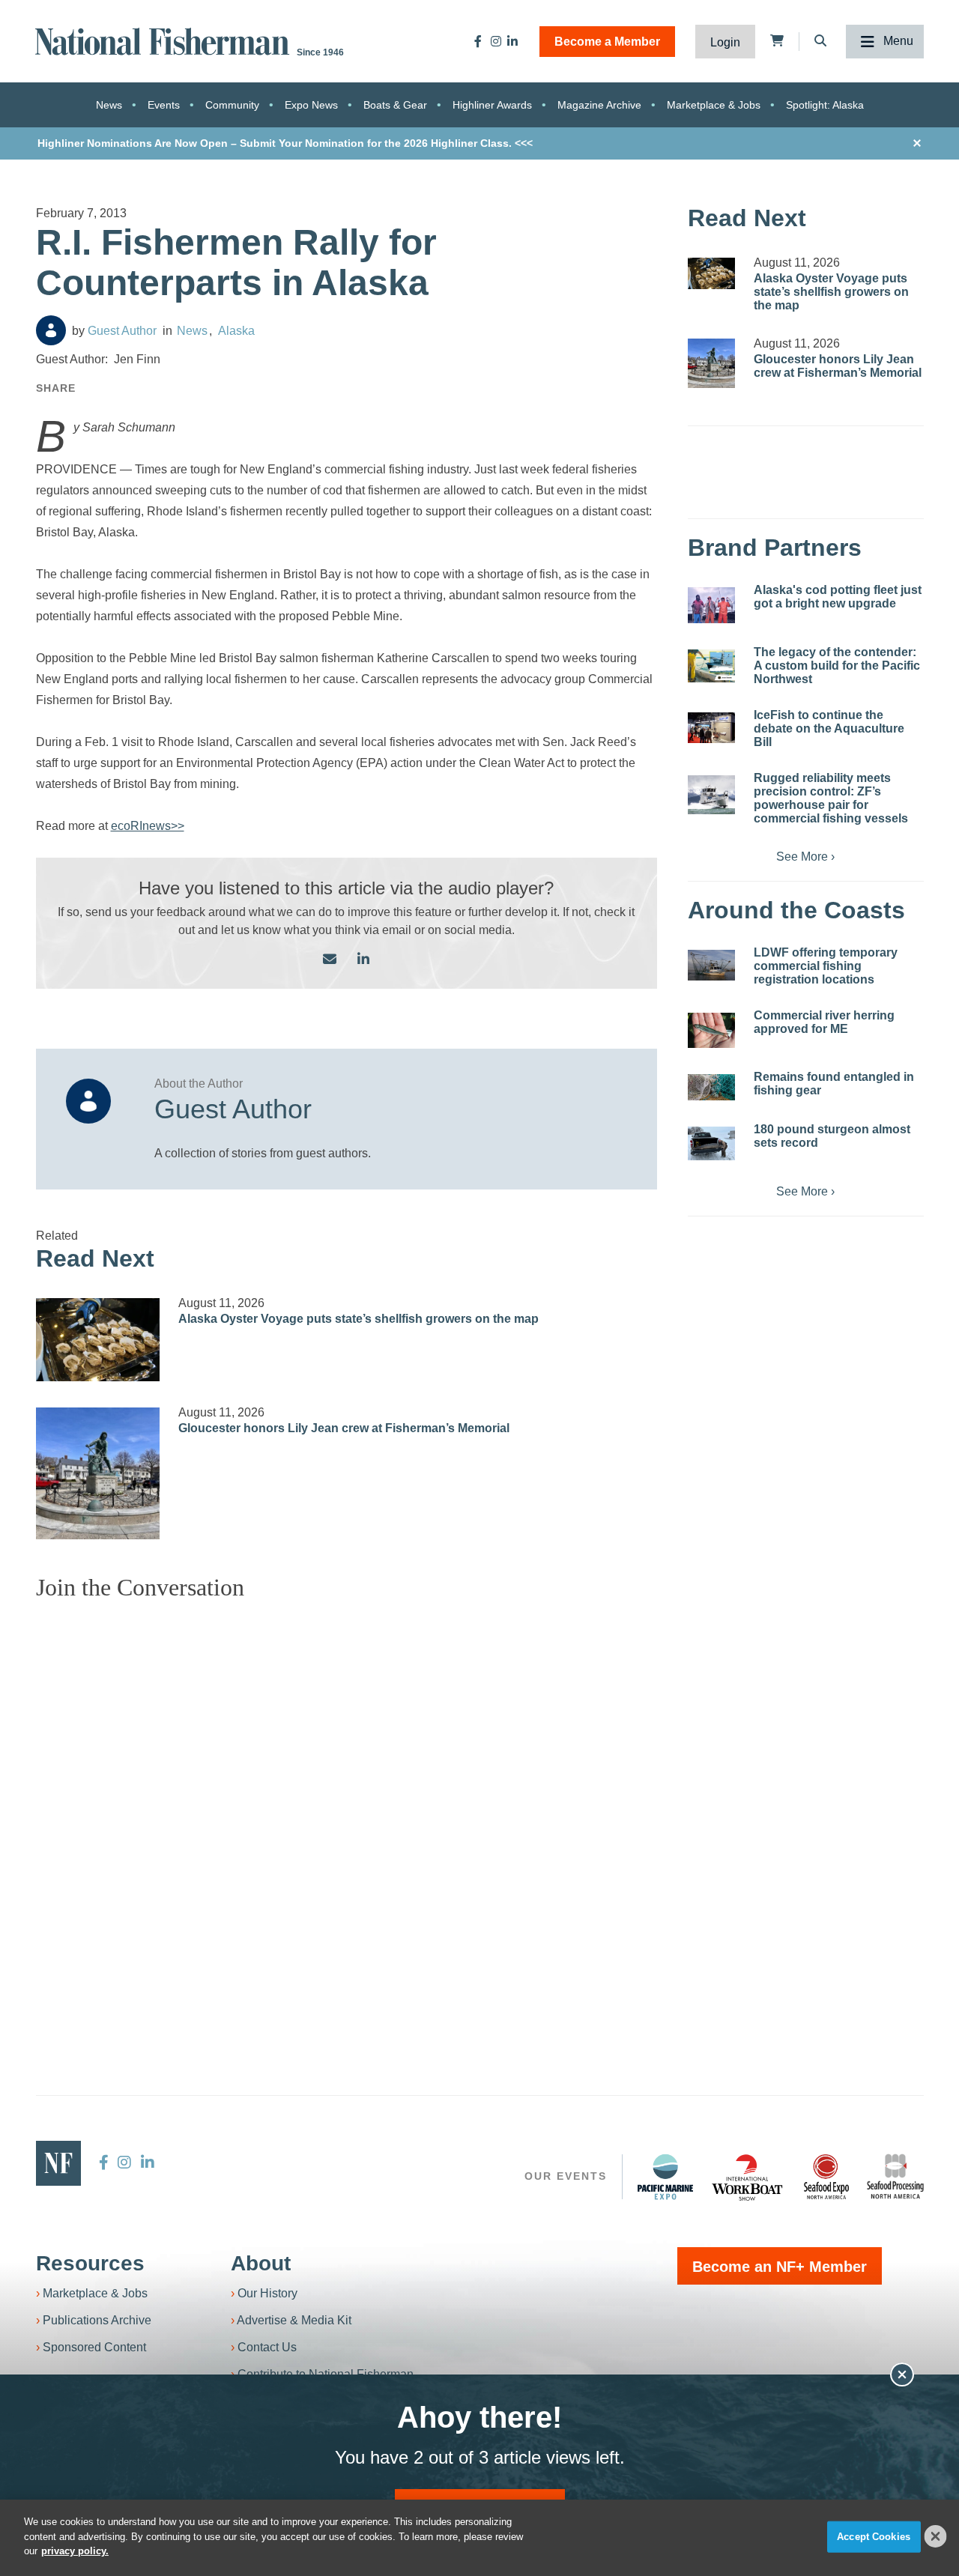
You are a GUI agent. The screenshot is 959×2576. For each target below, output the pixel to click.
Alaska (236, 331)
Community (232, 105)
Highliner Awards (492, 105)
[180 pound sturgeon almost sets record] (711, 1144)
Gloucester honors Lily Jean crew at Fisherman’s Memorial (344, 1428)
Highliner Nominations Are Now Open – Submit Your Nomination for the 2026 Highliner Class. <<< (285, 143)
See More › (805, 857)
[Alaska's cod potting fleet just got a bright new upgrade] (711, 605)
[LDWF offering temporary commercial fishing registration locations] (711, 966)
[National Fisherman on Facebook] (478, 41)
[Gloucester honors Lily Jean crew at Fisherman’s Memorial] (98, 1473)
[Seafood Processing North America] (895, 2176)
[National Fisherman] (165, 40)
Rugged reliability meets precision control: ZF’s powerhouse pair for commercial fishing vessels (831, 798)
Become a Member (607, 42)
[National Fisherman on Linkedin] (512, 41)
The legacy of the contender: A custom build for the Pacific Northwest (837, 666)
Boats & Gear (395, 105)
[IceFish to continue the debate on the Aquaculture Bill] (711, 728)
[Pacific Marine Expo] (665, 2177)
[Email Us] (330, 960)
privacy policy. (75, 2551)
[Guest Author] (51, 330)
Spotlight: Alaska (825, 105)
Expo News (311, 105)
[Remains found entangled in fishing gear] (711, 1087)
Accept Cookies (874, 2537)
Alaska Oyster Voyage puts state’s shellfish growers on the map (359, 1319)
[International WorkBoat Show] (748, 2177)
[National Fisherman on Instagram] (496, 41)
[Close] (936, 2536)
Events (164, 105)
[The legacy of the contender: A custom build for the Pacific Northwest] (711, 666)
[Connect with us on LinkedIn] (363, 960)
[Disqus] (347, 1800)
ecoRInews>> (148, 826)
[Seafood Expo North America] (826, 2177)
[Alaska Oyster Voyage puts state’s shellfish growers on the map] (98, 1340)
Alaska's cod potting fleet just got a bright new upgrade (838, 597)
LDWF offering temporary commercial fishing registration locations (826, 966)
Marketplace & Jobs (714, 105)
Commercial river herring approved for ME (824, 1022)
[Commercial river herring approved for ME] (711, 1030)
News (109, 105)
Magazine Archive (599, 105)
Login (725, 42)
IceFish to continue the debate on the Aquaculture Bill (829, 728)
